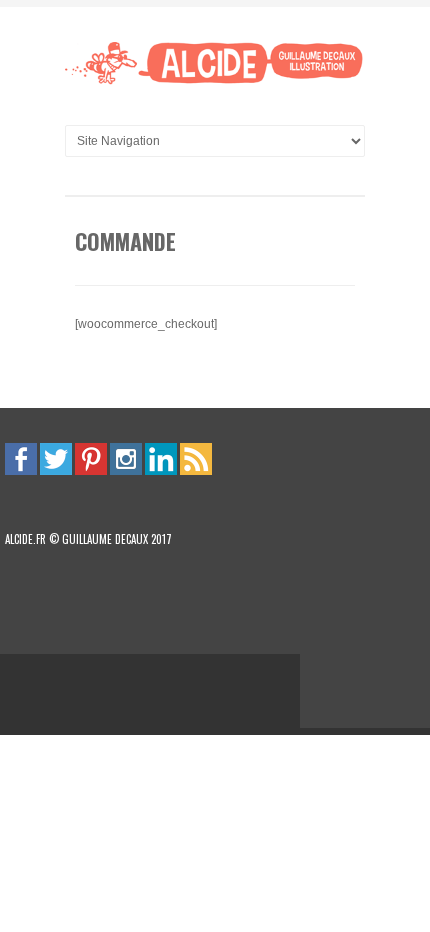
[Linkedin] (161, 458)
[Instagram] (126, 458)
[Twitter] (56, 458)
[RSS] (196, 458)
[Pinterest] (91, 458)
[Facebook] (21, 458)
